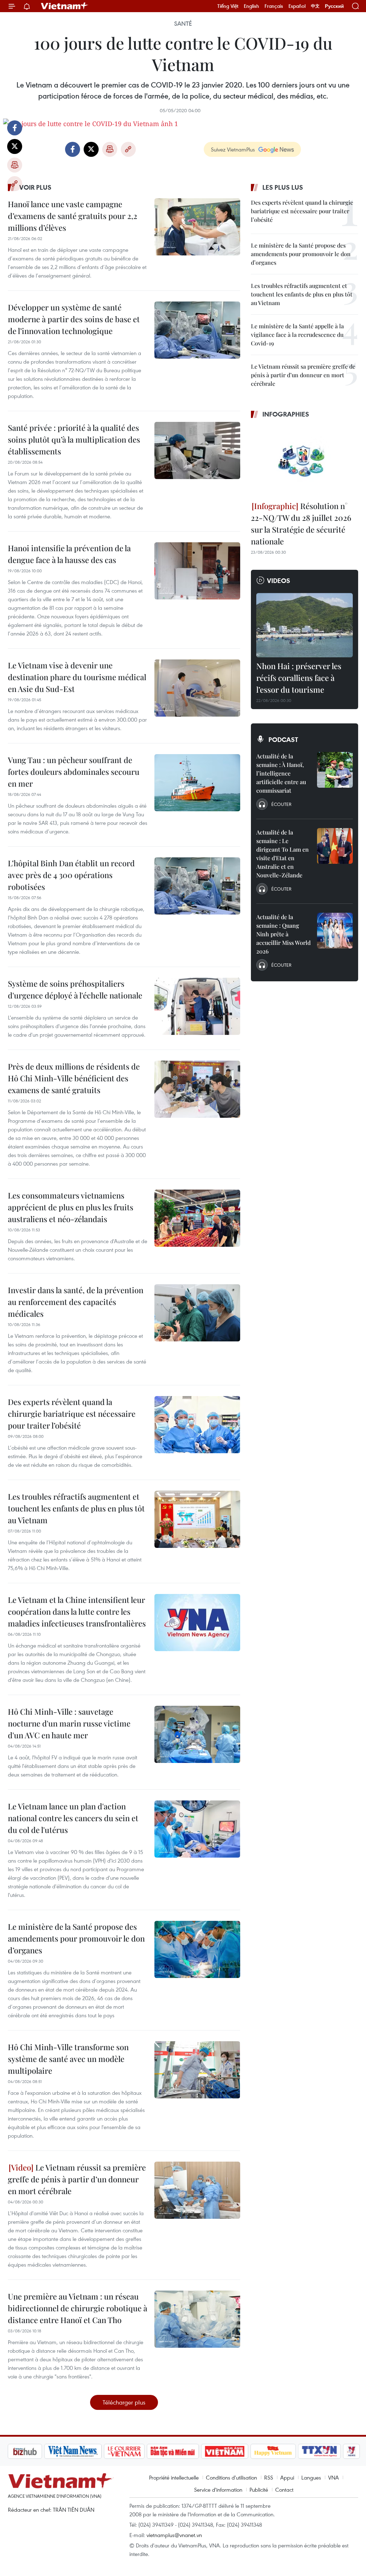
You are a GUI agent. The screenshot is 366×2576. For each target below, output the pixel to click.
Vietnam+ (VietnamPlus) (65, 6)
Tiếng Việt (228, 6)
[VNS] (73, 2451)
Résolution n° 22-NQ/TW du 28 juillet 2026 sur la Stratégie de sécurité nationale (301, 524)
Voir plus (35, 187)
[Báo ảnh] (224, 2451)
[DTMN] (173, 2451)
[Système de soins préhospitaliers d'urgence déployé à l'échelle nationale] (197, 1006)
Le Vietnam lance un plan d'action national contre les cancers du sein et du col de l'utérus (73, 1818)
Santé (183, 24)
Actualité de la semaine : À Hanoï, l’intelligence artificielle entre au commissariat (281, 773)
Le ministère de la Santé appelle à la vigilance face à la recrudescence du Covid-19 (297, 335)
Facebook (15, 128)
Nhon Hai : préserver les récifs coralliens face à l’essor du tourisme (299, 678)
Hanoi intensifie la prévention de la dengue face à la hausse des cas (69, 554)
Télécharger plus (124, 2402)
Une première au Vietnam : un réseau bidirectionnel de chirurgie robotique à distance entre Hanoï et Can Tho (78, 2308)
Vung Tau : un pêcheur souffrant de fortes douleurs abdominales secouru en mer (74, 772)
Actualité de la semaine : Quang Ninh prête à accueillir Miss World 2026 (283, 934)
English (251, 6)
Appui (287, 2477)
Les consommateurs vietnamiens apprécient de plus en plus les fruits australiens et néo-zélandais (71, 1207)
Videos (279, 581)
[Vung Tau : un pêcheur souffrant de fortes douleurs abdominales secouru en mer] (197, 783)
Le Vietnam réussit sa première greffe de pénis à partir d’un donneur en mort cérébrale (77, 2179)
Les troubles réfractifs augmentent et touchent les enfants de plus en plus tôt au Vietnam (76, 1508)
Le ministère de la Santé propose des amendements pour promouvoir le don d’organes (76, 1938)
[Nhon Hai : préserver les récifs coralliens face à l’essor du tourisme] (305, 625)
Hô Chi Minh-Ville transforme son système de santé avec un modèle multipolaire (68, 2059)
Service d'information (218, 2490)
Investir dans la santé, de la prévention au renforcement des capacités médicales (76, 1302)
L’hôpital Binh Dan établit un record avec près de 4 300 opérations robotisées (71, 875)
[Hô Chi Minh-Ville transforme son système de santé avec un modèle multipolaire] (197, 2070)
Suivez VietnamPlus (233, 149)
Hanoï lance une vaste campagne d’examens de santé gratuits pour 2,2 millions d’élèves (73, 216)
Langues (311, 2477)
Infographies (286, 414)
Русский (334, 6)
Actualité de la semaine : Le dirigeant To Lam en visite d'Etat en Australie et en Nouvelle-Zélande (283, 854)
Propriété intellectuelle (174, 2477)
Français (274, 6)
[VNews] (352, 2451)
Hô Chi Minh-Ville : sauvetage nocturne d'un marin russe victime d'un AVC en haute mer (69, 1723)
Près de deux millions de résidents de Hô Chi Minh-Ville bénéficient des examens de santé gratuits (74, 1078)
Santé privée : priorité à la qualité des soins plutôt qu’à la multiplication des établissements (74, 439)
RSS (269, 2477)
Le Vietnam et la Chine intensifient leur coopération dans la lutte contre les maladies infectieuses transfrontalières (77, 1611)
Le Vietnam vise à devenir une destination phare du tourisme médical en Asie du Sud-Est (77, 677)
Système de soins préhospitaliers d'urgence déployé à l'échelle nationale (75, 989)
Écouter (281, 804)
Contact (284, 2490)
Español (297, 6)
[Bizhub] (25, 2451)
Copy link (15, 184)
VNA (333, 2477)
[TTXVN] (320, 2451)
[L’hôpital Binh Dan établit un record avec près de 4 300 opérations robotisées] (197, 886)
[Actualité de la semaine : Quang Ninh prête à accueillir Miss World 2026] (335, 931)
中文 (315, 6)
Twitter (15, 146)
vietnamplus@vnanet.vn (174, 2535)
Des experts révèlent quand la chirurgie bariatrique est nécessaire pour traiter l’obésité (72, 1414)
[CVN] (124, 2451)
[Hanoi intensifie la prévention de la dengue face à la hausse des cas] (197, 571)
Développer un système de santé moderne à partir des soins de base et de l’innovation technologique (74, 319)
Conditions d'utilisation (231, 2477)
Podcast (283, 739)
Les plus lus (283, 187)
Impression (15, 165)
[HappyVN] (273, 2451)
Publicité (259, 2490)
